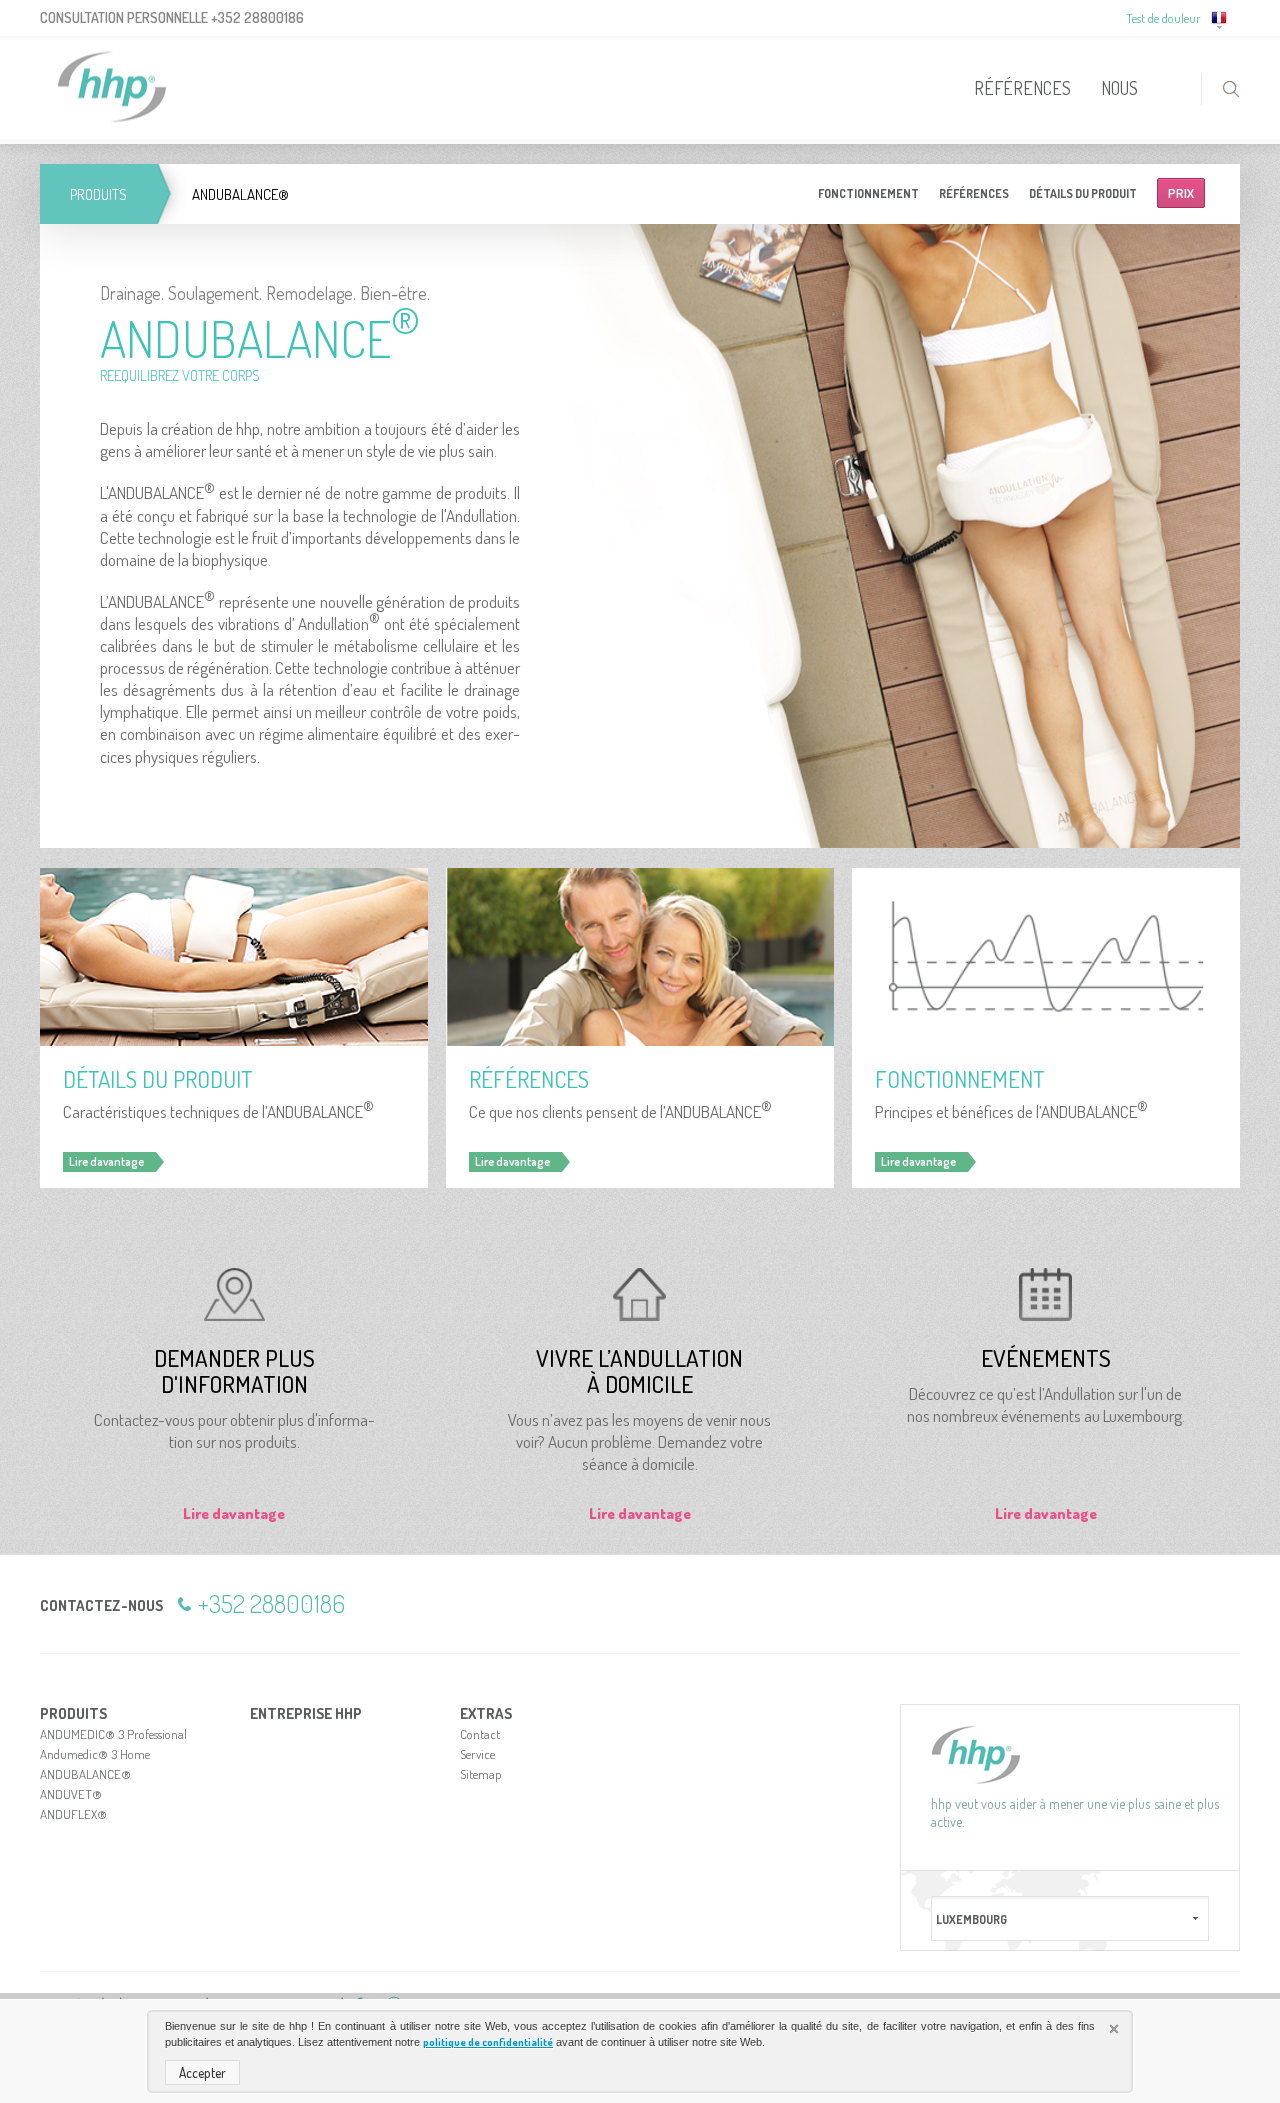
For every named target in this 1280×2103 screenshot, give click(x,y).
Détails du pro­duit (1083, 193)
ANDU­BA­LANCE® (85, 1774)
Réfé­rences (974, 193)
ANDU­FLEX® (73, 1814)
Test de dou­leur (1163, 18)
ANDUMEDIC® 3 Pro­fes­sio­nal (113, 1734)
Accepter (202, 2072)
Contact (480, 1734)
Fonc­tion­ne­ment (868, 193)
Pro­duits (98, 194)
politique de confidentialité (488, 2042)
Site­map (481, 1774)
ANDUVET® (71, 1794)
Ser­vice (477, 1754)
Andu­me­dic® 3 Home (95, 1754)
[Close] (1116, 2031)
